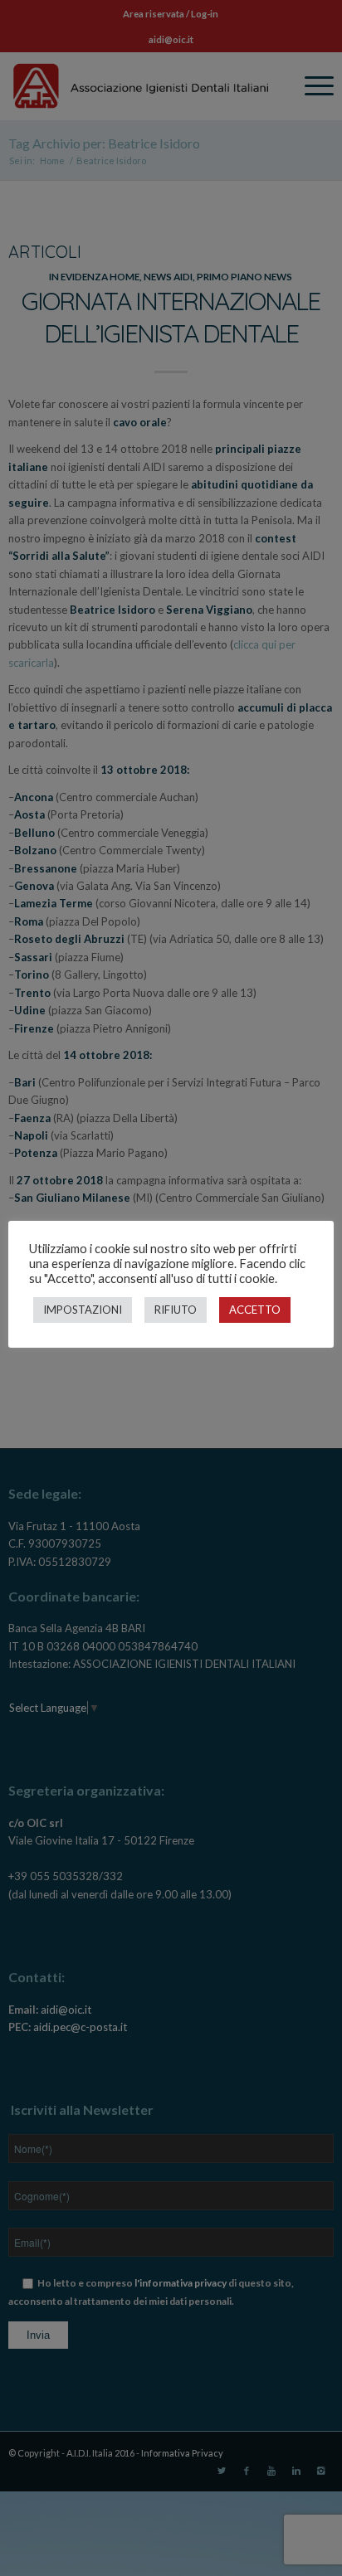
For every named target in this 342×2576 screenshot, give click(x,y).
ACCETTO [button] (255, 1310)
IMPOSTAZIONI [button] (83, 1310)
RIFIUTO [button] (176, 1310)
